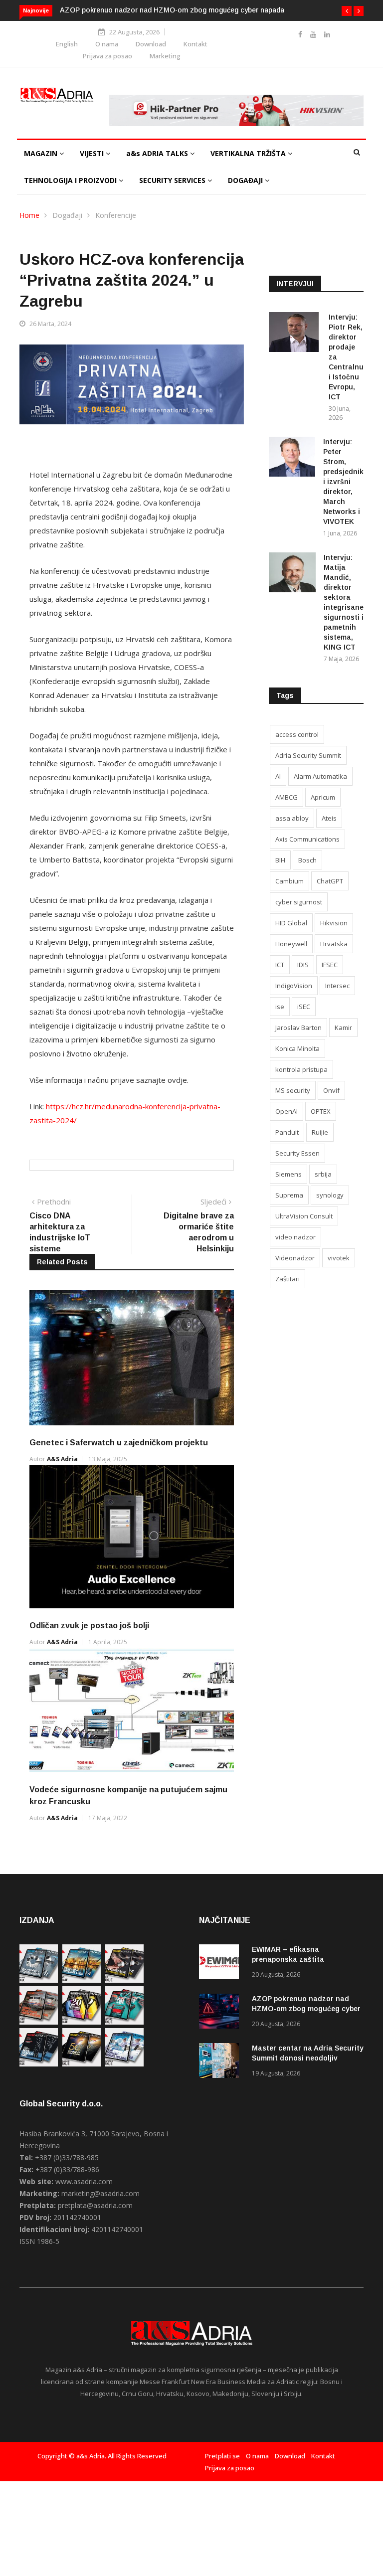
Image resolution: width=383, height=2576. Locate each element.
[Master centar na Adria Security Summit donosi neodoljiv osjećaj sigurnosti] (221, 2062)
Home (29, 215)
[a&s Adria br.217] (82, 2064)
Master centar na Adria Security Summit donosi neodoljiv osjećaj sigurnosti (308, 2058)
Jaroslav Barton (298, 1028)
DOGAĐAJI (246, 180)
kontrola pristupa (301, 1069)
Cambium (289, 881)
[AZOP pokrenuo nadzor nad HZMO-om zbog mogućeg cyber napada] (221, 2013)
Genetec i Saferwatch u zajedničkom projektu (119, 1443)
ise (280, 1007)
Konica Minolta (297, 1048)
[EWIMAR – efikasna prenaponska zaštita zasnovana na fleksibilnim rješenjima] (221, 1964)
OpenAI (287, 1111)
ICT (280, 965)
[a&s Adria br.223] (82, 1980)
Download (151, 44)
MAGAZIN (42, 153)
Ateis (329, 818)
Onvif (331, 1090)
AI (278, 776)
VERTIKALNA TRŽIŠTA (249, 153)
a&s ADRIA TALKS (158, 153)
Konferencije (116, 215)
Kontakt (195, 44)
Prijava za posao (107, 56)
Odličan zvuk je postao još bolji (89, 1626)
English (67, 44)
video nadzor (295, 1237)
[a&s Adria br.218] (39, 2064)
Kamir (343, 1028)
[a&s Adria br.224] (39, 1980)
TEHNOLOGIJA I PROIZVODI (71, 180)
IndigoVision (294, 986)
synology (330, 1195)
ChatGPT (330, 881)
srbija (323, 1174)
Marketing (165, 56)
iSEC (304, 1007)
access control (297, 734)
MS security (293, 1090)
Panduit (287, 1132)
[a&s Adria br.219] (124, 2022)
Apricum (323, 797)
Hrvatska (334, 944)
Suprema (289, 1195)
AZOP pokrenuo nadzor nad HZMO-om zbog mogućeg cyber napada (172, 10)
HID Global (291, 923)
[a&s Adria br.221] (39, 2022)
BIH (280, 860)
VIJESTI (93, 153)
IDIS (303, 965)
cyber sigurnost (299, 902)
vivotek (339, 1258)
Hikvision (334, 923)
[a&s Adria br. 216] (124, 2064)
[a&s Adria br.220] (82, 2022)
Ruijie (320, 1132)
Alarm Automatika (320, 776)
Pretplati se (222, 2456)
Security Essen (297, 1153)
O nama (107, 44)
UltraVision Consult (304, 1216)
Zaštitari (287, 1279)
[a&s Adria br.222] (124, 1980)
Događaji (67, 215)
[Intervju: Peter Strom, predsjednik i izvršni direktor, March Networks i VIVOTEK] (292, 458)
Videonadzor (295, 1258)
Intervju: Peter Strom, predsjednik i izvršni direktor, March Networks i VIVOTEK (343, 482)
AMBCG (287, 797)
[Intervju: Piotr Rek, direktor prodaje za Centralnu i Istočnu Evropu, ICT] (295, 334)
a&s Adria (62, 1459)
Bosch (307, 860)
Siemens (288, 1174)
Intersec (337, 986)
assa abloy (292, 818)
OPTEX (321, 1111)
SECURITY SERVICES (173, 180)
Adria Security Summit (308, 755)
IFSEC (330, 965)
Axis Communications (307, 839)
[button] (347, 11)
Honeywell (291, 944)
